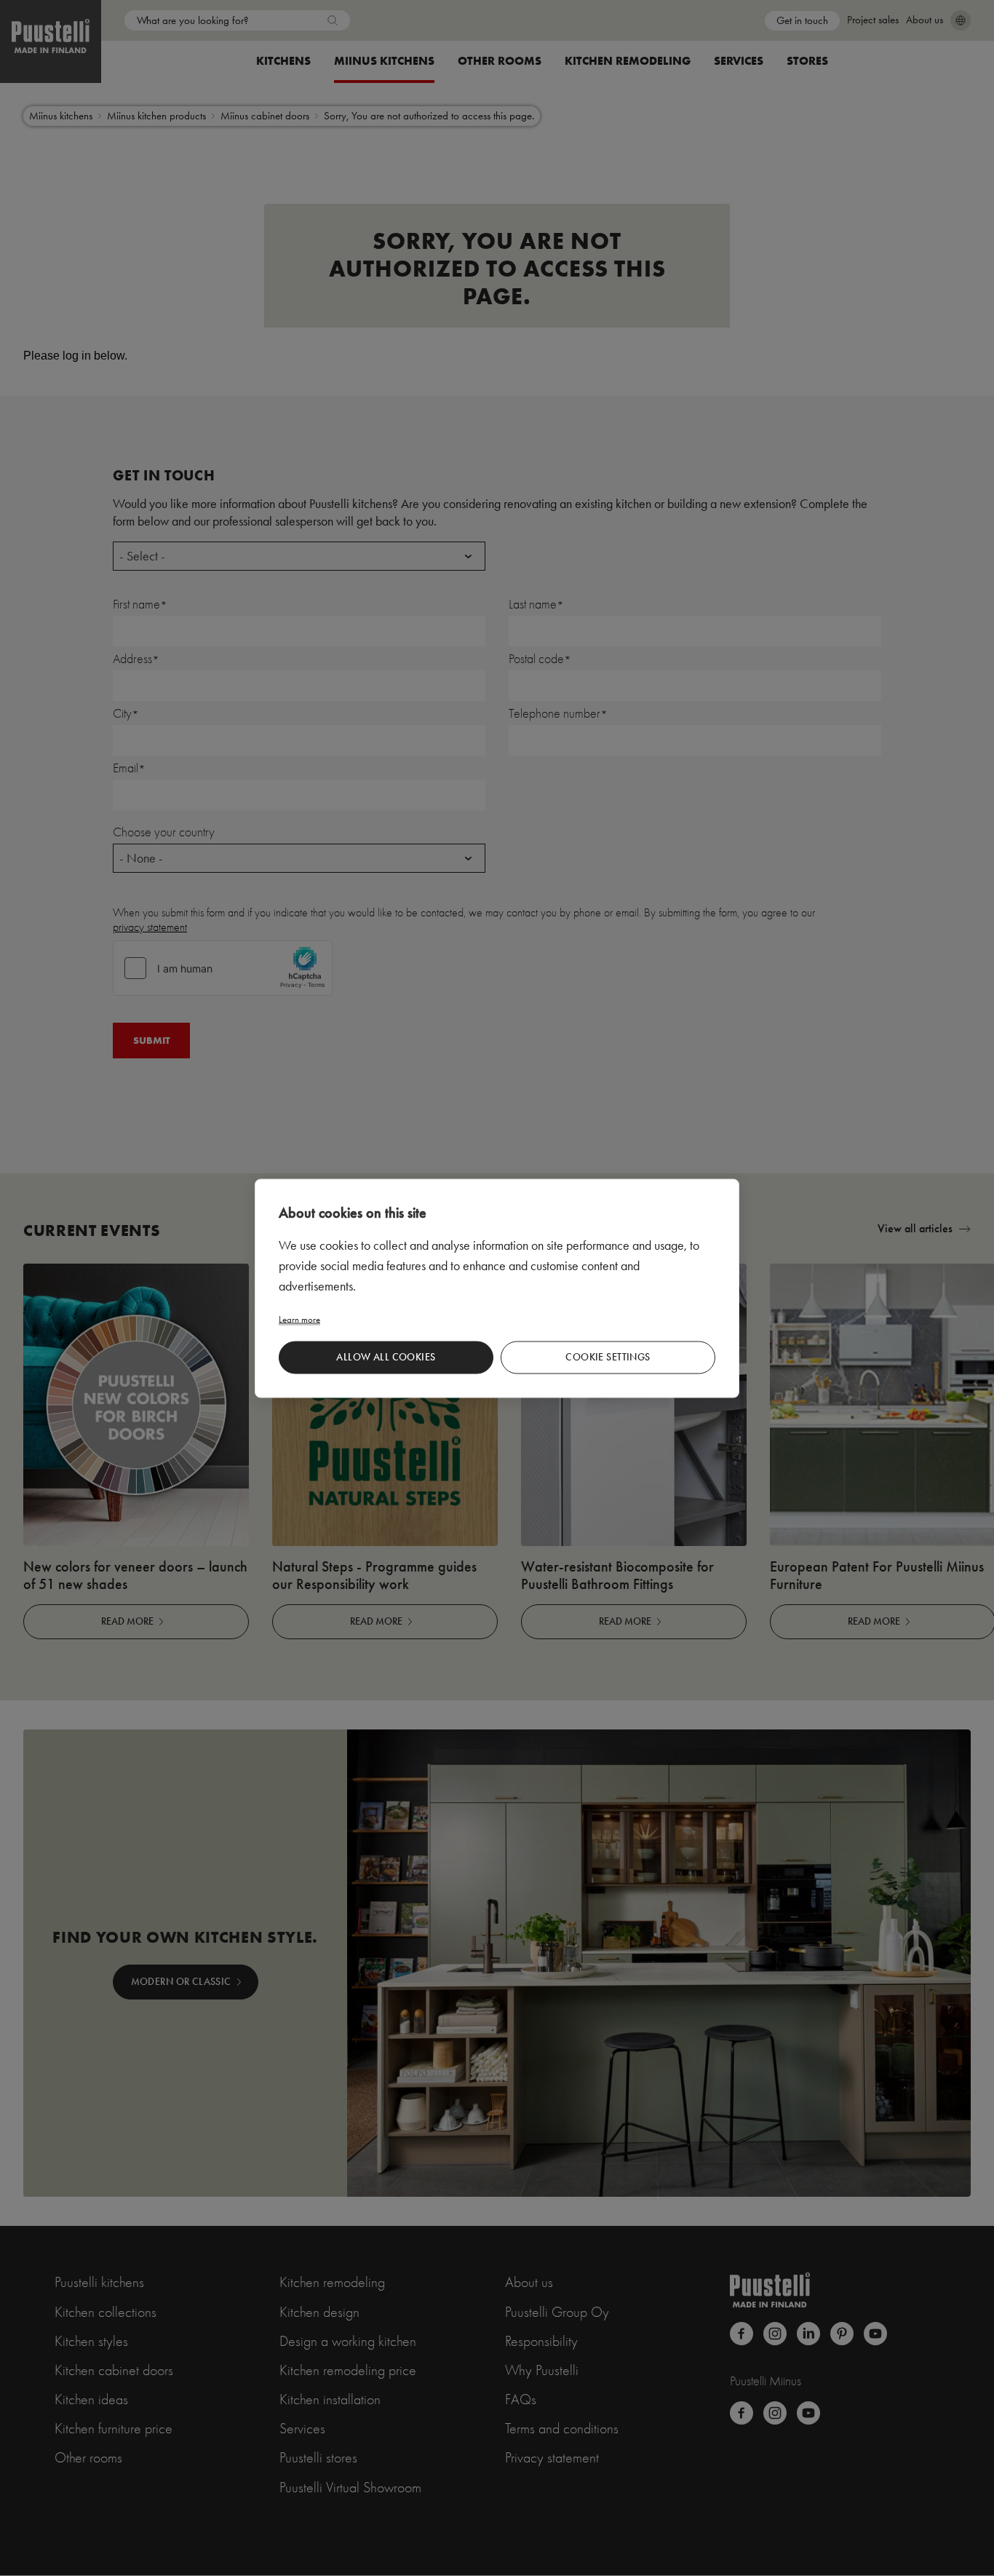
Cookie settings (608, 1357)
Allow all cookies (386, 1357)
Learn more (299, 1319)
